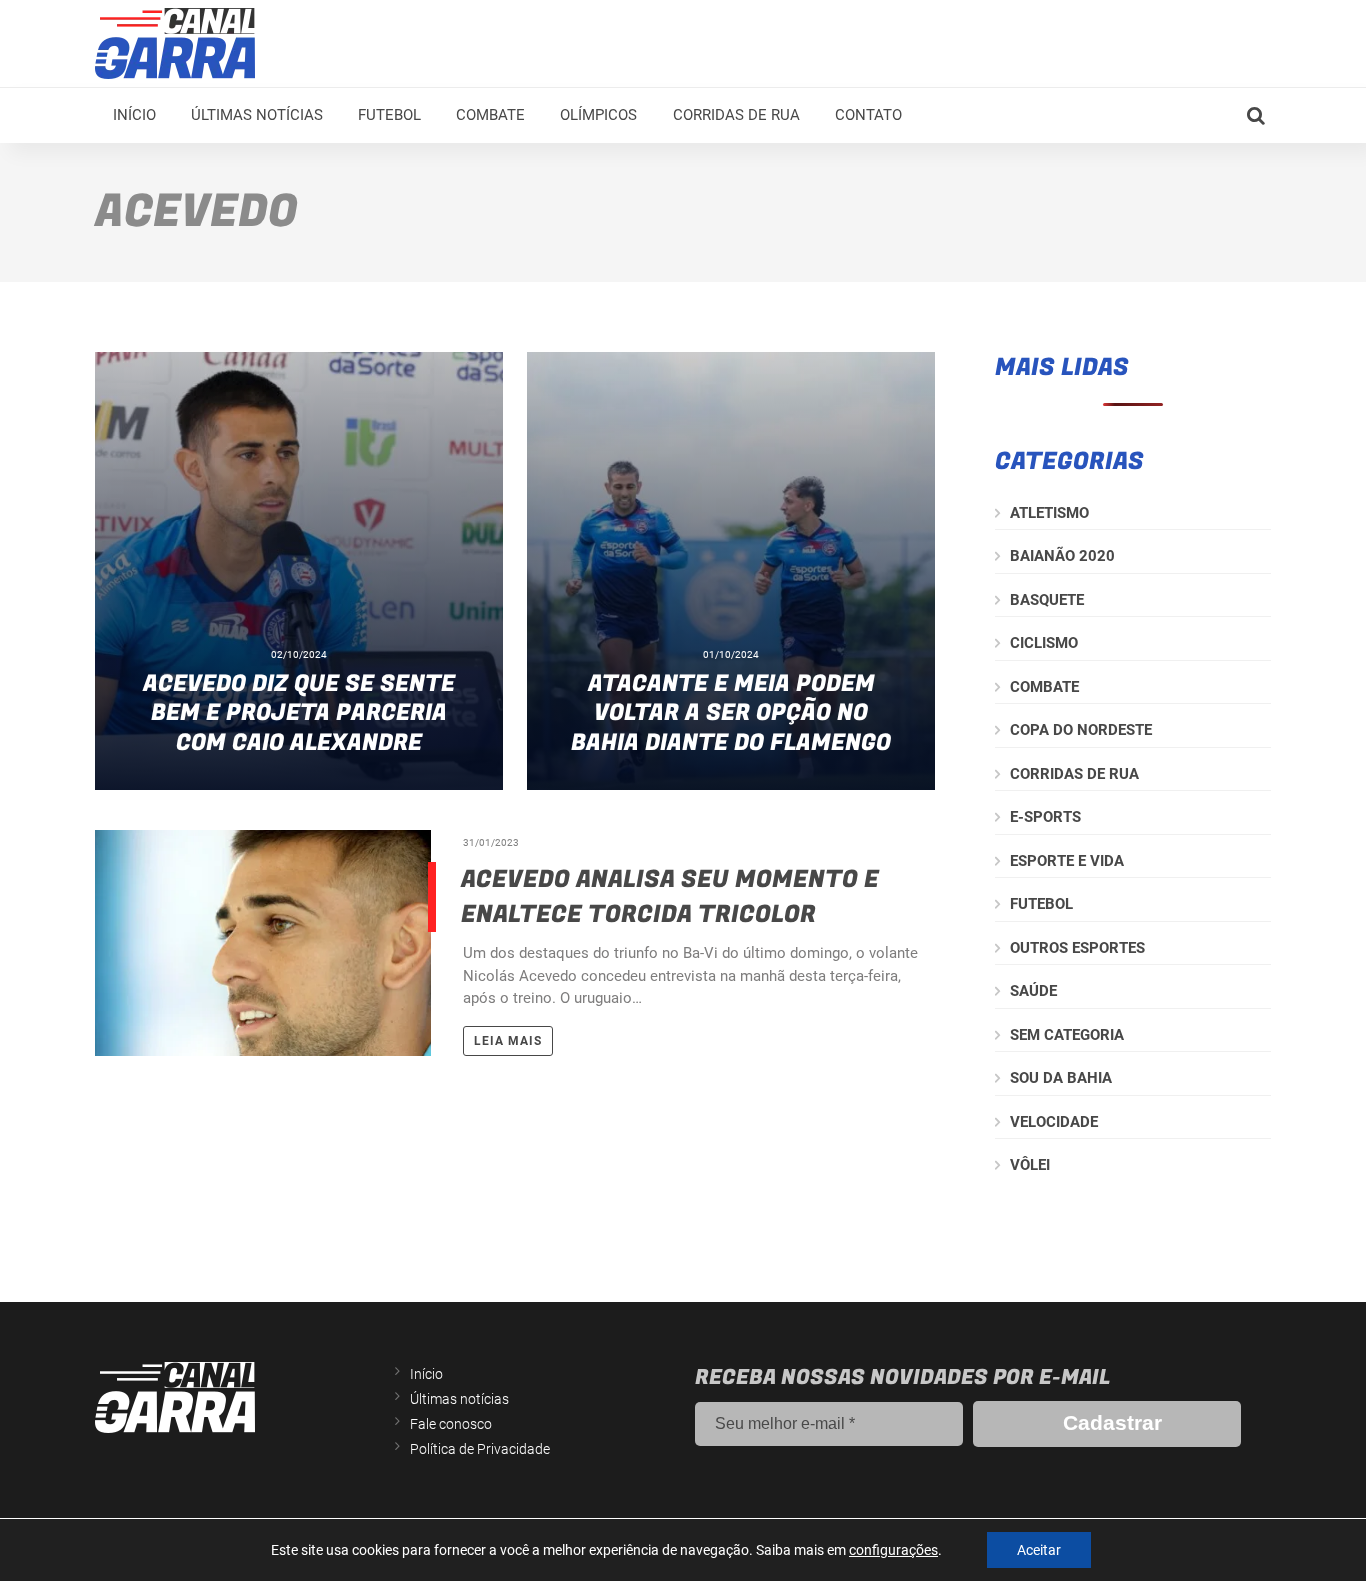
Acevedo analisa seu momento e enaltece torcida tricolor (670, 897)
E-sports (1045, 817)
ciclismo (1044, 643)
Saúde (1033, 991)
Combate (490, 115)
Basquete (1047, 600)
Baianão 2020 (1062, 556)
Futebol (389, 115)
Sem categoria (1067, 1035)
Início (134, 115)
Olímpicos (598, 115)
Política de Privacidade (480, 1449)
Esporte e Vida (1067, 861)
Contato (868, 115)
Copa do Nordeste (1081, 730)
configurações (893, 1550)
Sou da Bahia (1061, 1078)
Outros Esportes (1077, 948)
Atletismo (1049, 513)
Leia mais (508, 1041)
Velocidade (1054, 1122)
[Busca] (1256, 116)
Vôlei (1030, 1165)
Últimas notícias (257, 115)
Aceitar (1039, 1550)
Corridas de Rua (736, 115)
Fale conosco (451, 1424)
